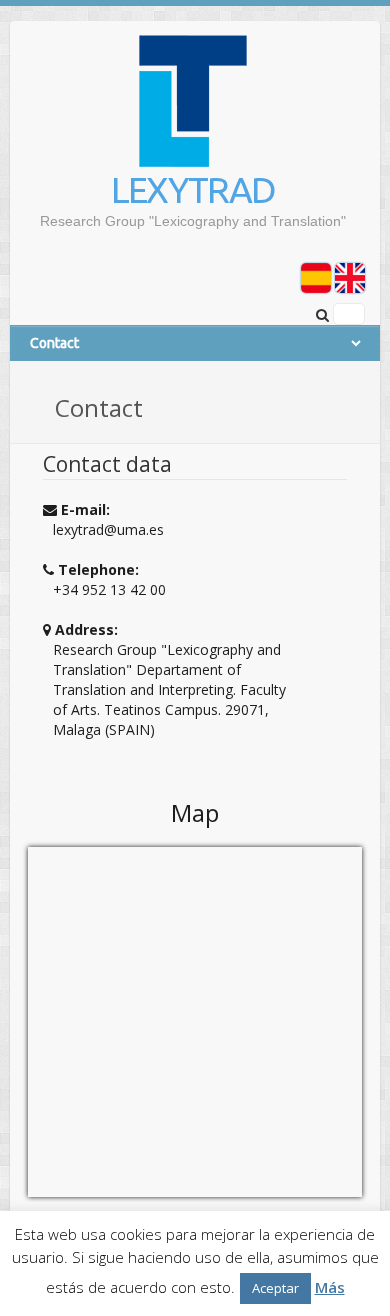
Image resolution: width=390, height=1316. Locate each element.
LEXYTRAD (193, 189)
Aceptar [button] (275, 1288)
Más (330, 1287)
